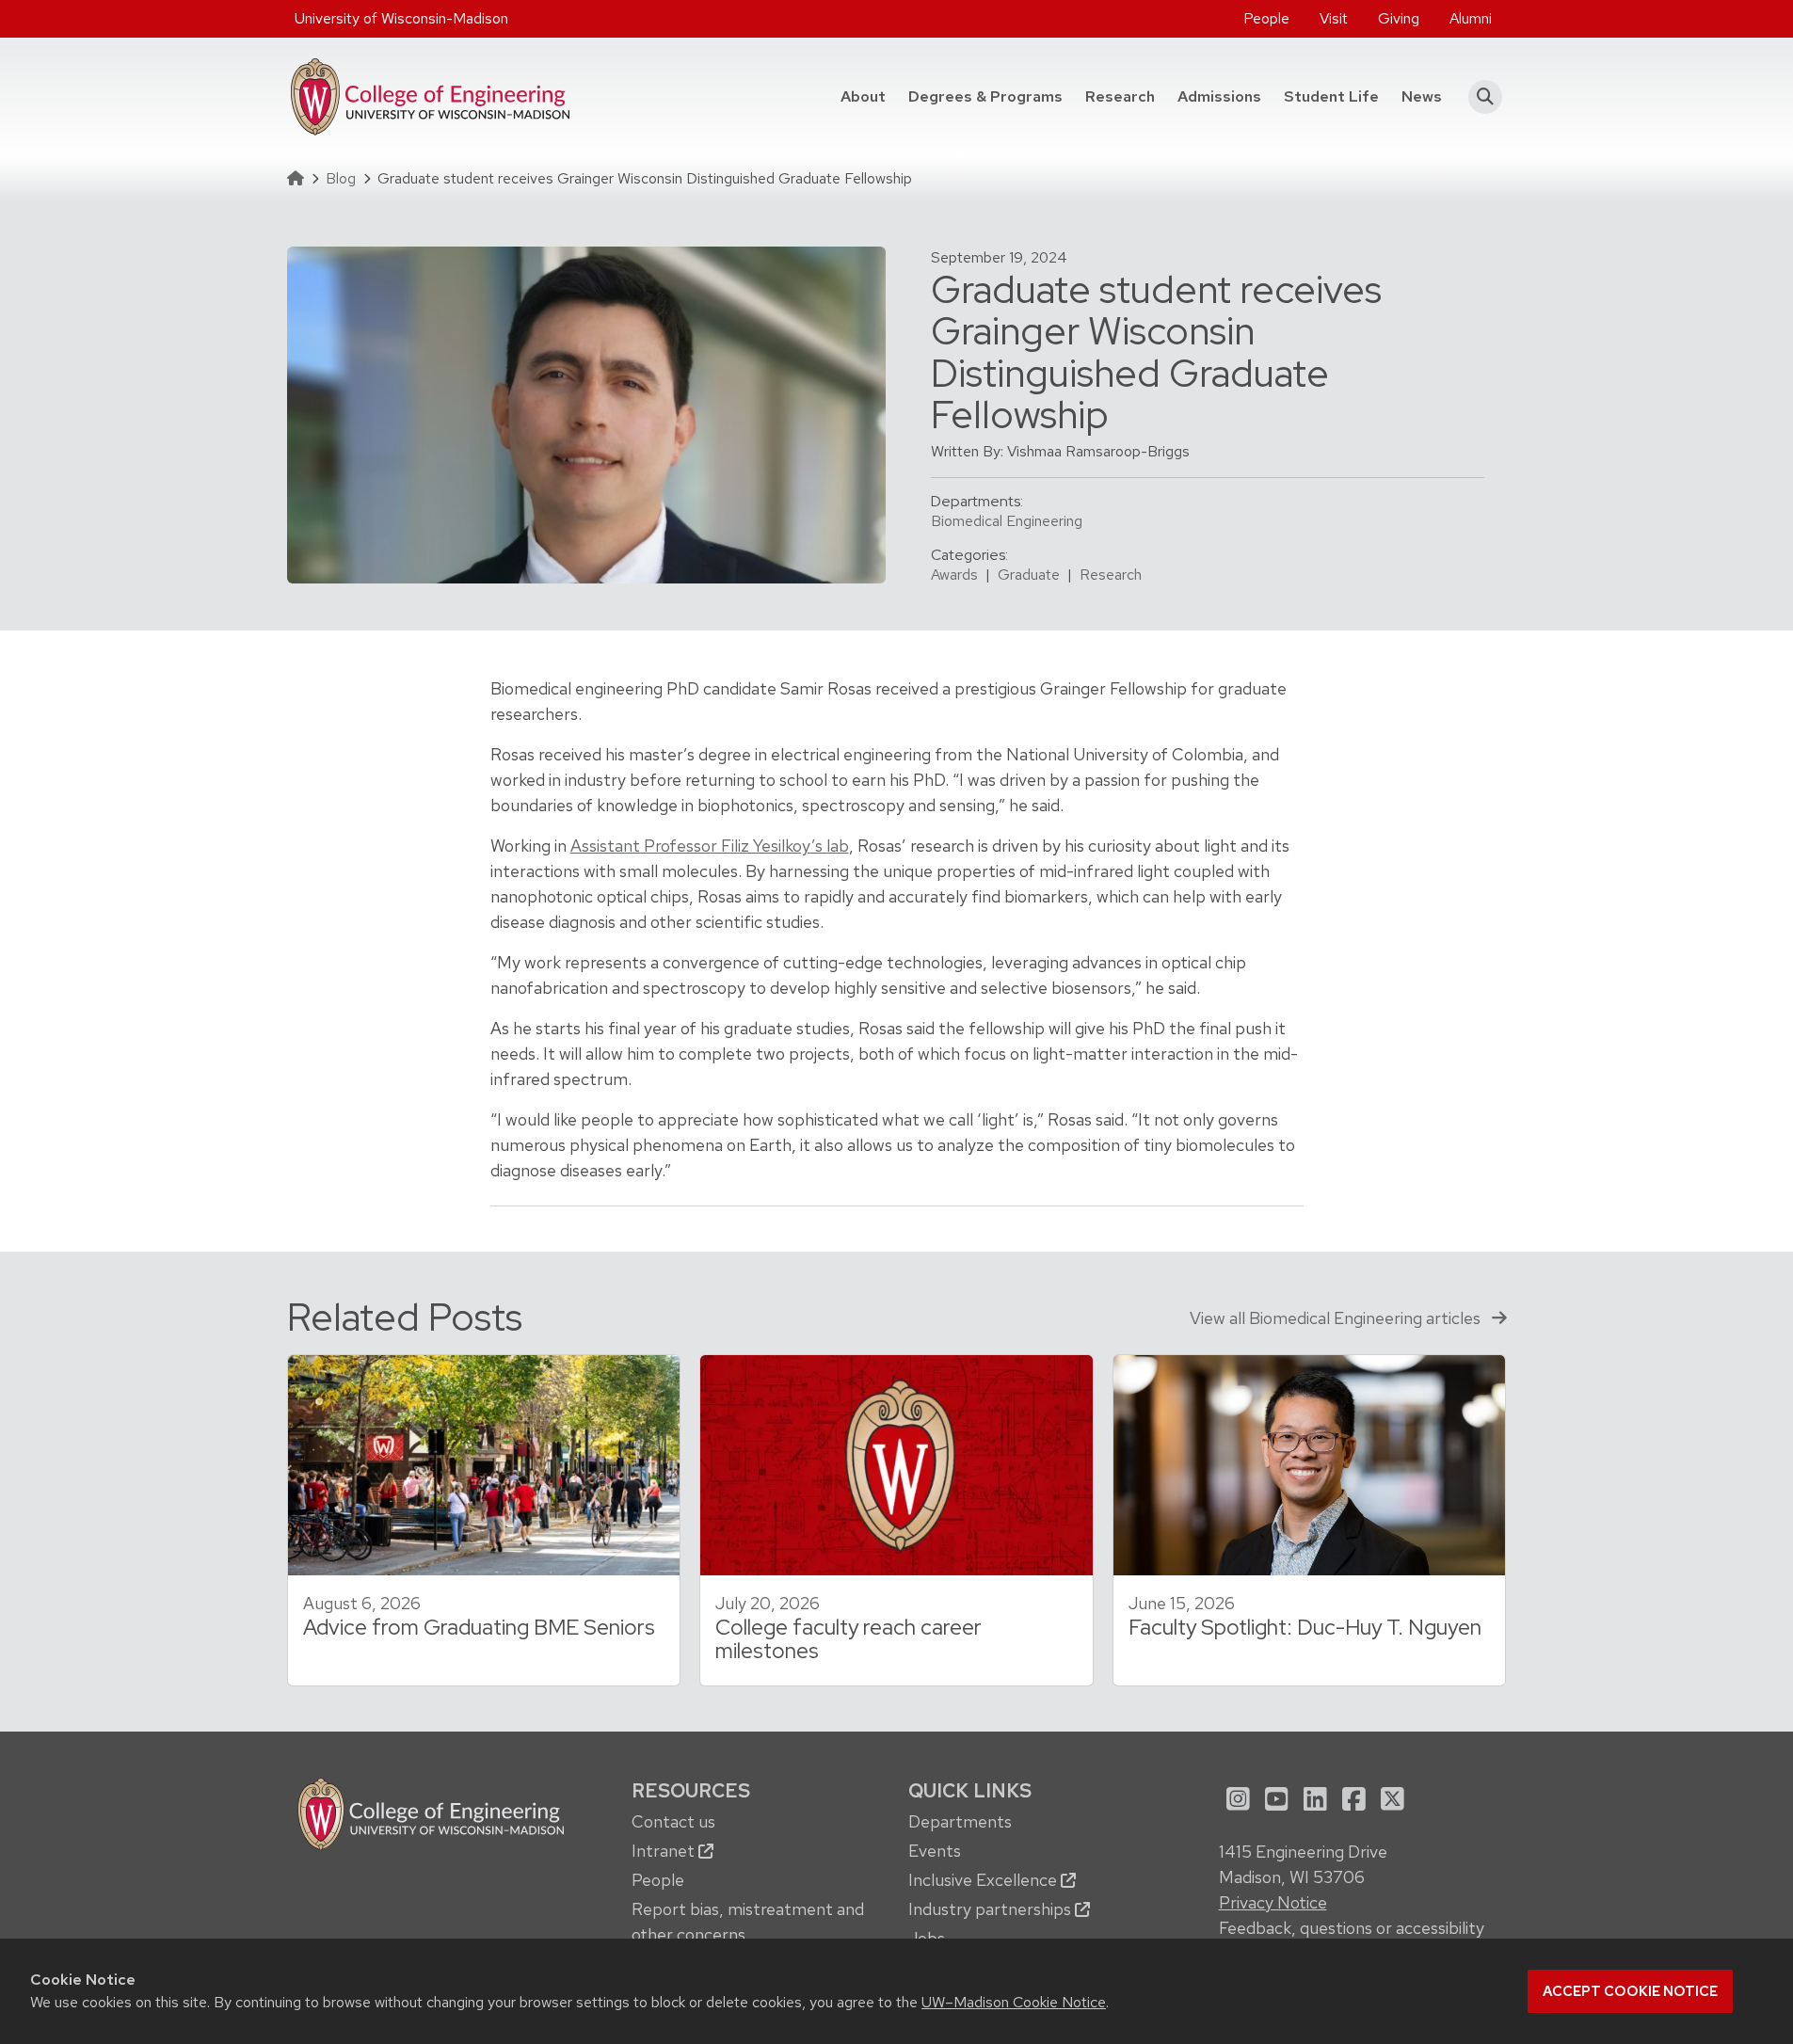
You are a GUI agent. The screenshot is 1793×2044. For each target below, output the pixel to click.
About (863, 96)
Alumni (1471, 18)
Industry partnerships (992, 1909)
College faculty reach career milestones (848, 1639)
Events (935, 1851)
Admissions (1219, 96)
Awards (954, 575)
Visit (1334, 18)
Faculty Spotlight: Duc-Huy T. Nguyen (1305, 1627)
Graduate (1029, 575)
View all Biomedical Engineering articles (1337, 1318)
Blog (341, 178)
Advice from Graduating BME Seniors (479, 1627)
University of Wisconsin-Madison (401, 18)
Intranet (665, 1851)
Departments (960, 1821)
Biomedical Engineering (1007, 521)
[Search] (1480, 97)
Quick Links (970, 1790)
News (1422, 96)
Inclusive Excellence (985, 1880)
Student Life (1331, 96)
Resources (691, 1790)
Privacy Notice (1273, 1902)
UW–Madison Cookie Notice (1014, 2002)
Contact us (673, 1821)
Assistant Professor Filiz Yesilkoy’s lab (710, 846)
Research (1120, 96)
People (1266, 18)
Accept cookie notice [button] (1630, 1991)
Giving (1399, 18)
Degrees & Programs (991, 96)
